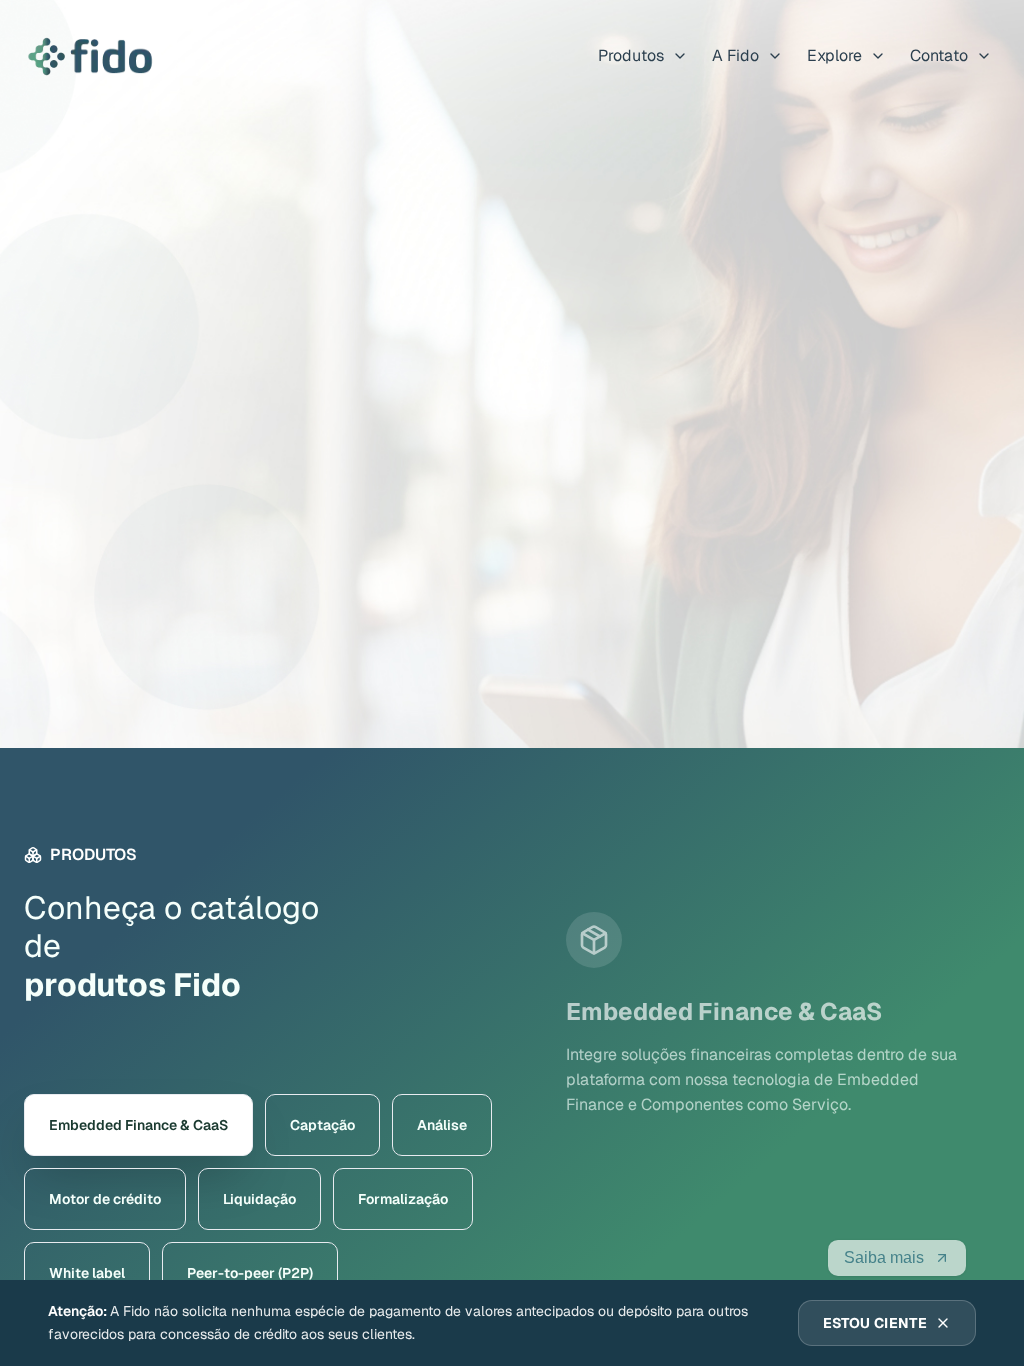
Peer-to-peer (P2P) (250, 1273)
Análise (442, 1125)
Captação (322, 1125)
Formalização (403, 1199)
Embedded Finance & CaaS (138, 1125)
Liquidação (259, 1199)
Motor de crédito (105, 1199)
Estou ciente (875, 1323)
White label (87, 1273)
